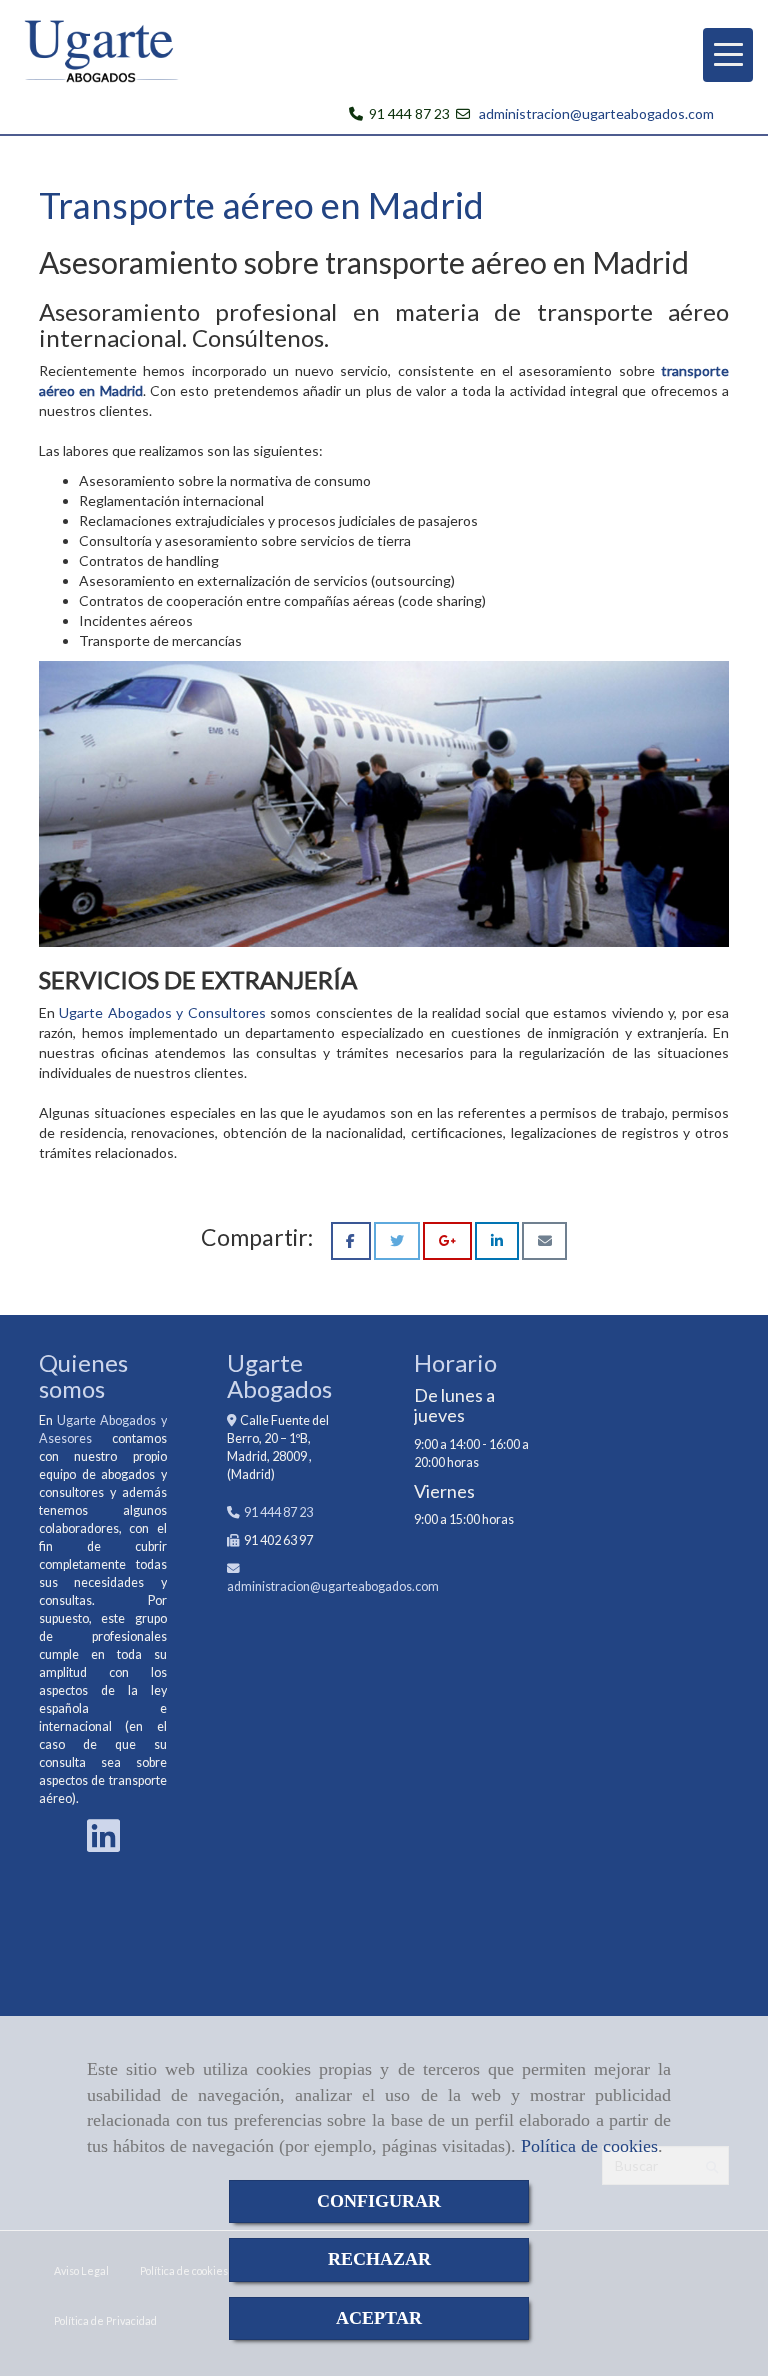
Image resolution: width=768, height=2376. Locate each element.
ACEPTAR (379, 2318)
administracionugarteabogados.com (333, 1586)
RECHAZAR (379, 2259)
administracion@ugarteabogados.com (596, 113)
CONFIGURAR (379, 2201)
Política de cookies (589, 2146)
